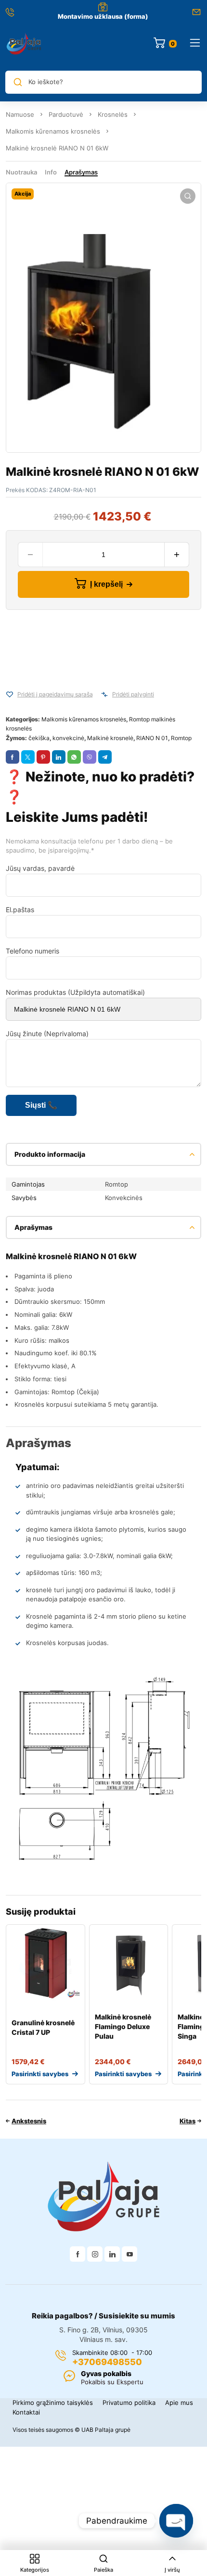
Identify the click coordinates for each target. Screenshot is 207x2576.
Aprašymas (81, 172)
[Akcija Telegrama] (105, 757)
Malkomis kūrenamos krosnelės (53, 131)
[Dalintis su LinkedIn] (59, 757)
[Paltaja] (24, 43)
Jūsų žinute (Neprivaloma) (47, 1034)
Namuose (20, 114)
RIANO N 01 (152, 738)
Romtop (181, 738)
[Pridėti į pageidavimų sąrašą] (10, 694)
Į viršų (172, 2570)
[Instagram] (95, 2254)
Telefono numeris (32, 951)
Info (51, 172)
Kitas (188, 2121)
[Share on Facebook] (13, 757)
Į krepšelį (106, 584)
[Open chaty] (176, 2521)
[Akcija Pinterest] (43, 757)
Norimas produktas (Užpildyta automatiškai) (75, 992)
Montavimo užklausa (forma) (103, 16)
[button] (188, 196)
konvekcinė (68, 738)
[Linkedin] (112, 2254)
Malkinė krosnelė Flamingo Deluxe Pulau (123, 2026)
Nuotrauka (21, 172)
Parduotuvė (66, 114)
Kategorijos (35, 2570)
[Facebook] (78, 2254)
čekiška (39, 738)
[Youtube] (129, 2254)
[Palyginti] (104, 694)
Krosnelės (113, 114)
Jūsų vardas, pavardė (40, 868)
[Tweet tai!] (28, 757)
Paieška (103, 2570)
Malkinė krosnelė (110, 738)
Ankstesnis (29, 2121)
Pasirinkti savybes (40, 2074)
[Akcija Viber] (90, 757)
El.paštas (20, 910)
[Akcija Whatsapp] (74, 757)
